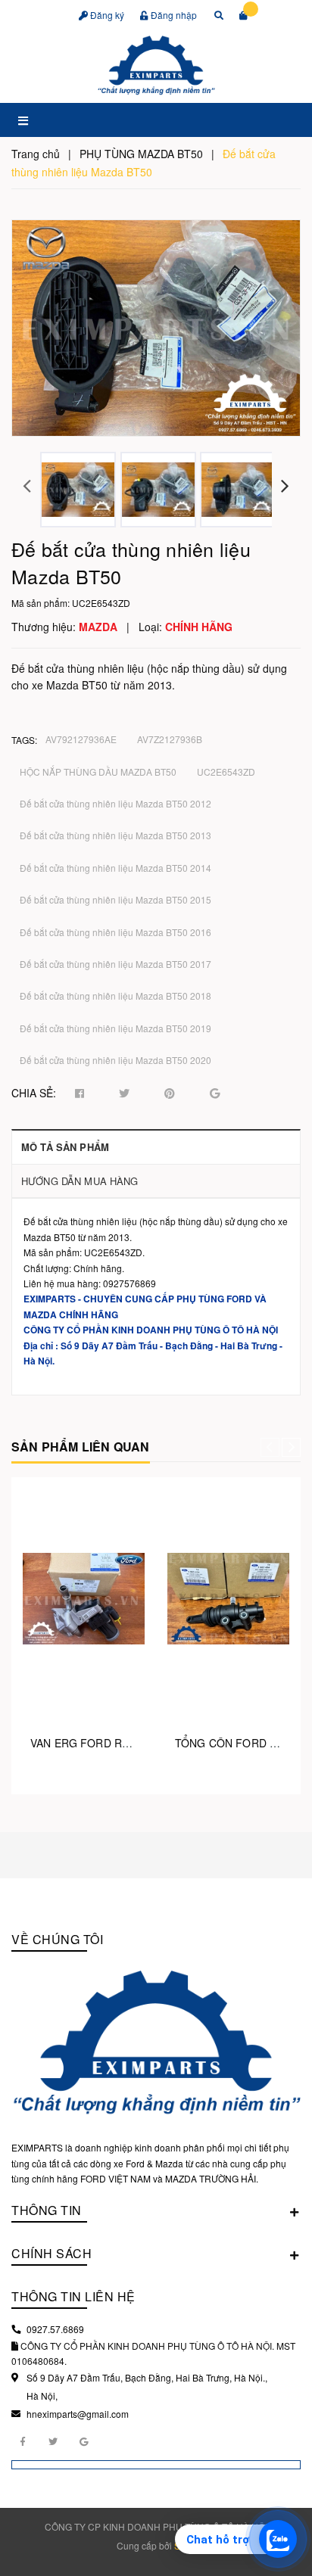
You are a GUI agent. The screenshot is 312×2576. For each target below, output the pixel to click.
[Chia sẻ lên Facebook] (80, 1094)
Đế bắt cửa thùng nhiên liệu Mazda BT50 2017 (115, 964)
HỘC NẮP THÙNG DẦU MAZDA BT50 (98, 772)
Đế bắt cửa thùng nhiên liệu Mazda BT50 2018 (115, 996)
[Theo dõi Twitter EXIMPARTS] (53, 2441)
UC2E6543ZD (226, 772)
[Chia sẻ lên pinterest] (170, 1094)
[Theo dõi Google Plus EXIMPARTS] (83, 2441)
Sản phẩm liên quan (81, 1447)
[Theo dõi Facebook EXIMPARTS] (23, 2441)
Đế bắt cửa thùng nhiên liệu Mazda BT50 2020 (115, 1060)
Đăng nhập (173, 15)
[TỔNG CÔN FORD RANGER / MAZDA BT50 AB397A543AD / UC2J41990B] (228, 1598)
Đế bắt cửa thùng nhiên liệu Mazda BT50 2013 (115, 835)
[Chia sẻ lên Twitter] (124, 1094)
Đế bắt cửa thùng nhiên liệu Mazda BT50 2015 (115, 899)
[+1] (215, 1094)
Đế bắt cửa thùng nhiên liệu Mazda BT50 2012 (115, 803)
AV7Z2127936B (170, 739)
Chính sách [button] (51, 2253)
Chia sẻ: (34, 1093)
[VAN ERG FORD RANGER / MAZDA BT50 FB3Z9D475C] (84, 1598)
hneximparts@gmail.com (78, 2414)
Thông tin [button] (47, 2210)
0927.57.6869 (55, 2329)
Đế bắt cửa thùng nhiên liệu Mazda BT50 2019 (115, 1028)
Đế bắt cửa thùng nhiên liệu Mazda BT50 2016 (115, 932)
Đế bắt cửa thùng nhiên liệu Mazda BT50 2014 (115, 868)
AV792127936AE (81, 739)
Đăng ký (106, 15)
